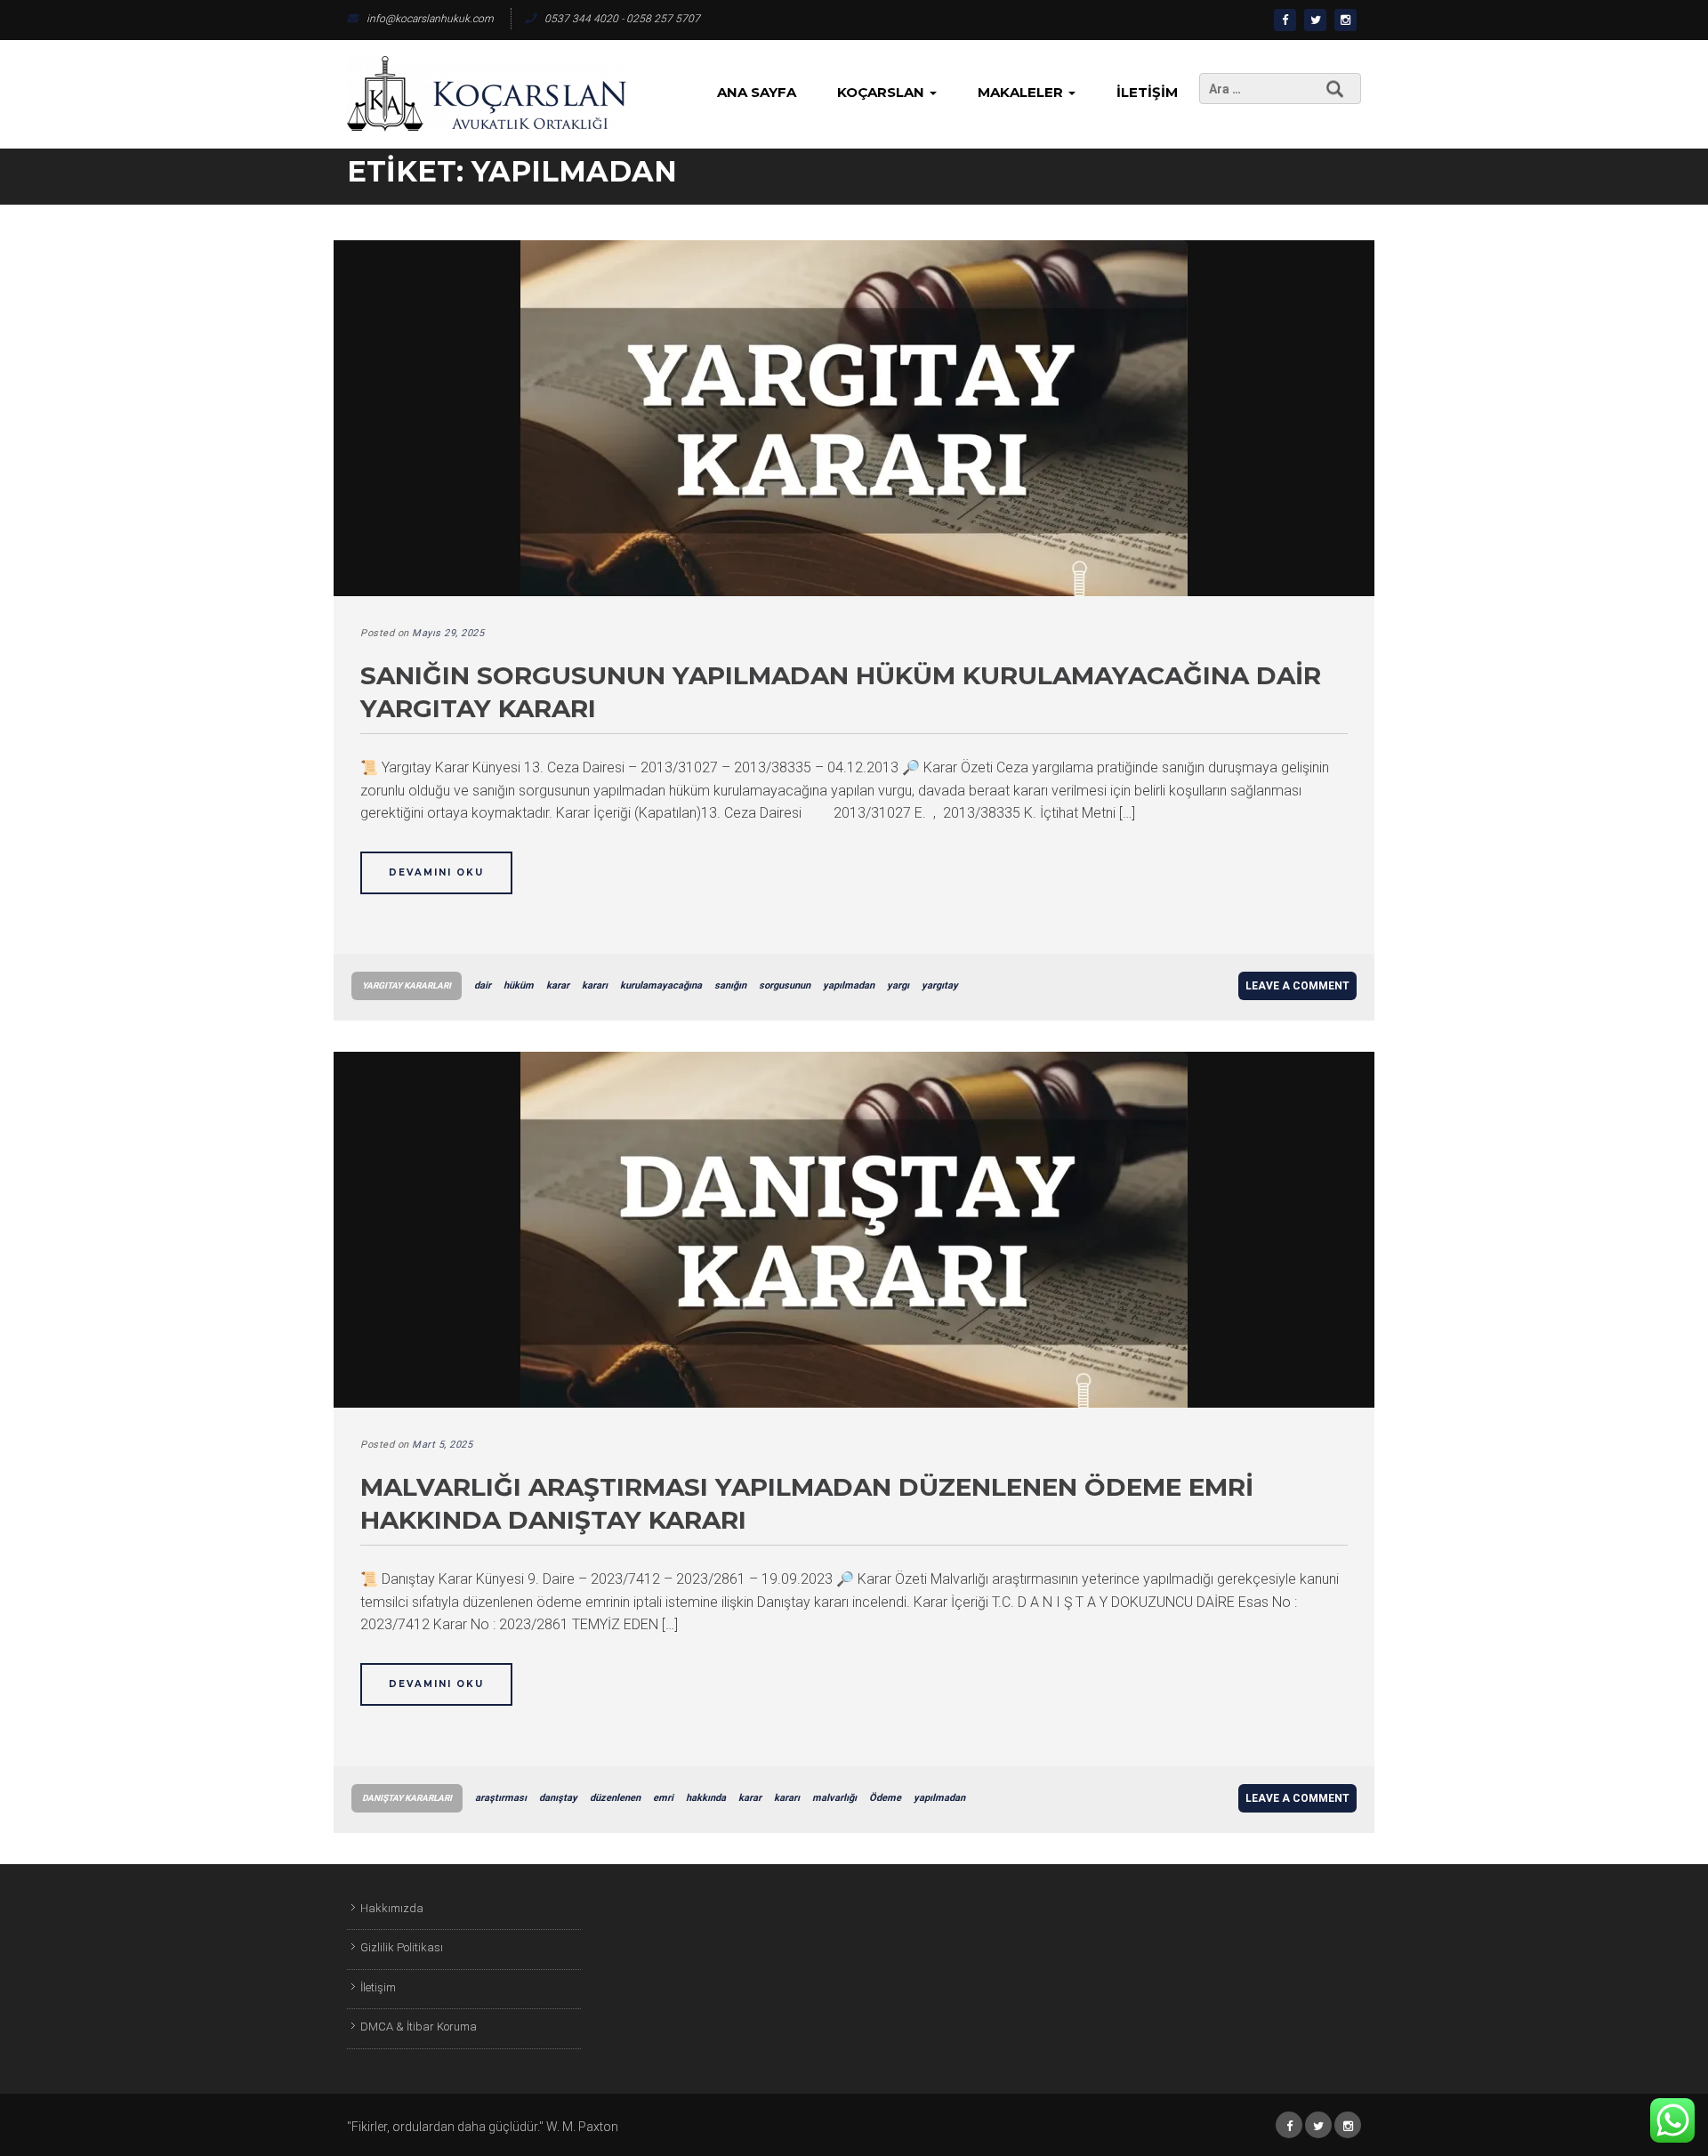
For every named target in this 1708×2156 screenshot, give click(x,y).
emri (663, 1798)
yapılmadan (849, 985)
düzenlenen (615, 1798)
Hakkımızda (392, 1908)
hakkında (706, 1798)
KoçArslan (882, 92)
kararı (595, 985)
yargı (898, 985)
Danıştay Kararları (407, 1798)
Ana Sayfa (757, 92)
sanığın (730, 985)
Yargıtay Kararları (407, 985)
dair (483, 985)
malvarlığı (834, 1798)
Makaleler (1022, 92)
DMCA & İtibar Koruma (419, 2027)
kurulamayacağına (661, 985)
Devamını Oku (436, 872)
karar (558, 985)
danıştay (558, 1798)
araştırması (501, 1798)
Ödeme (885, 1798)
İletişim (1147, 92)
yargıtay (940, 985)
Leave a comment (1297, 986)
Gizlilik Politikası (402, 1947)
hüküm (519, 985)
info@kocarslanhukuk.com (430, 19)
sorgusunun (785, 985)
